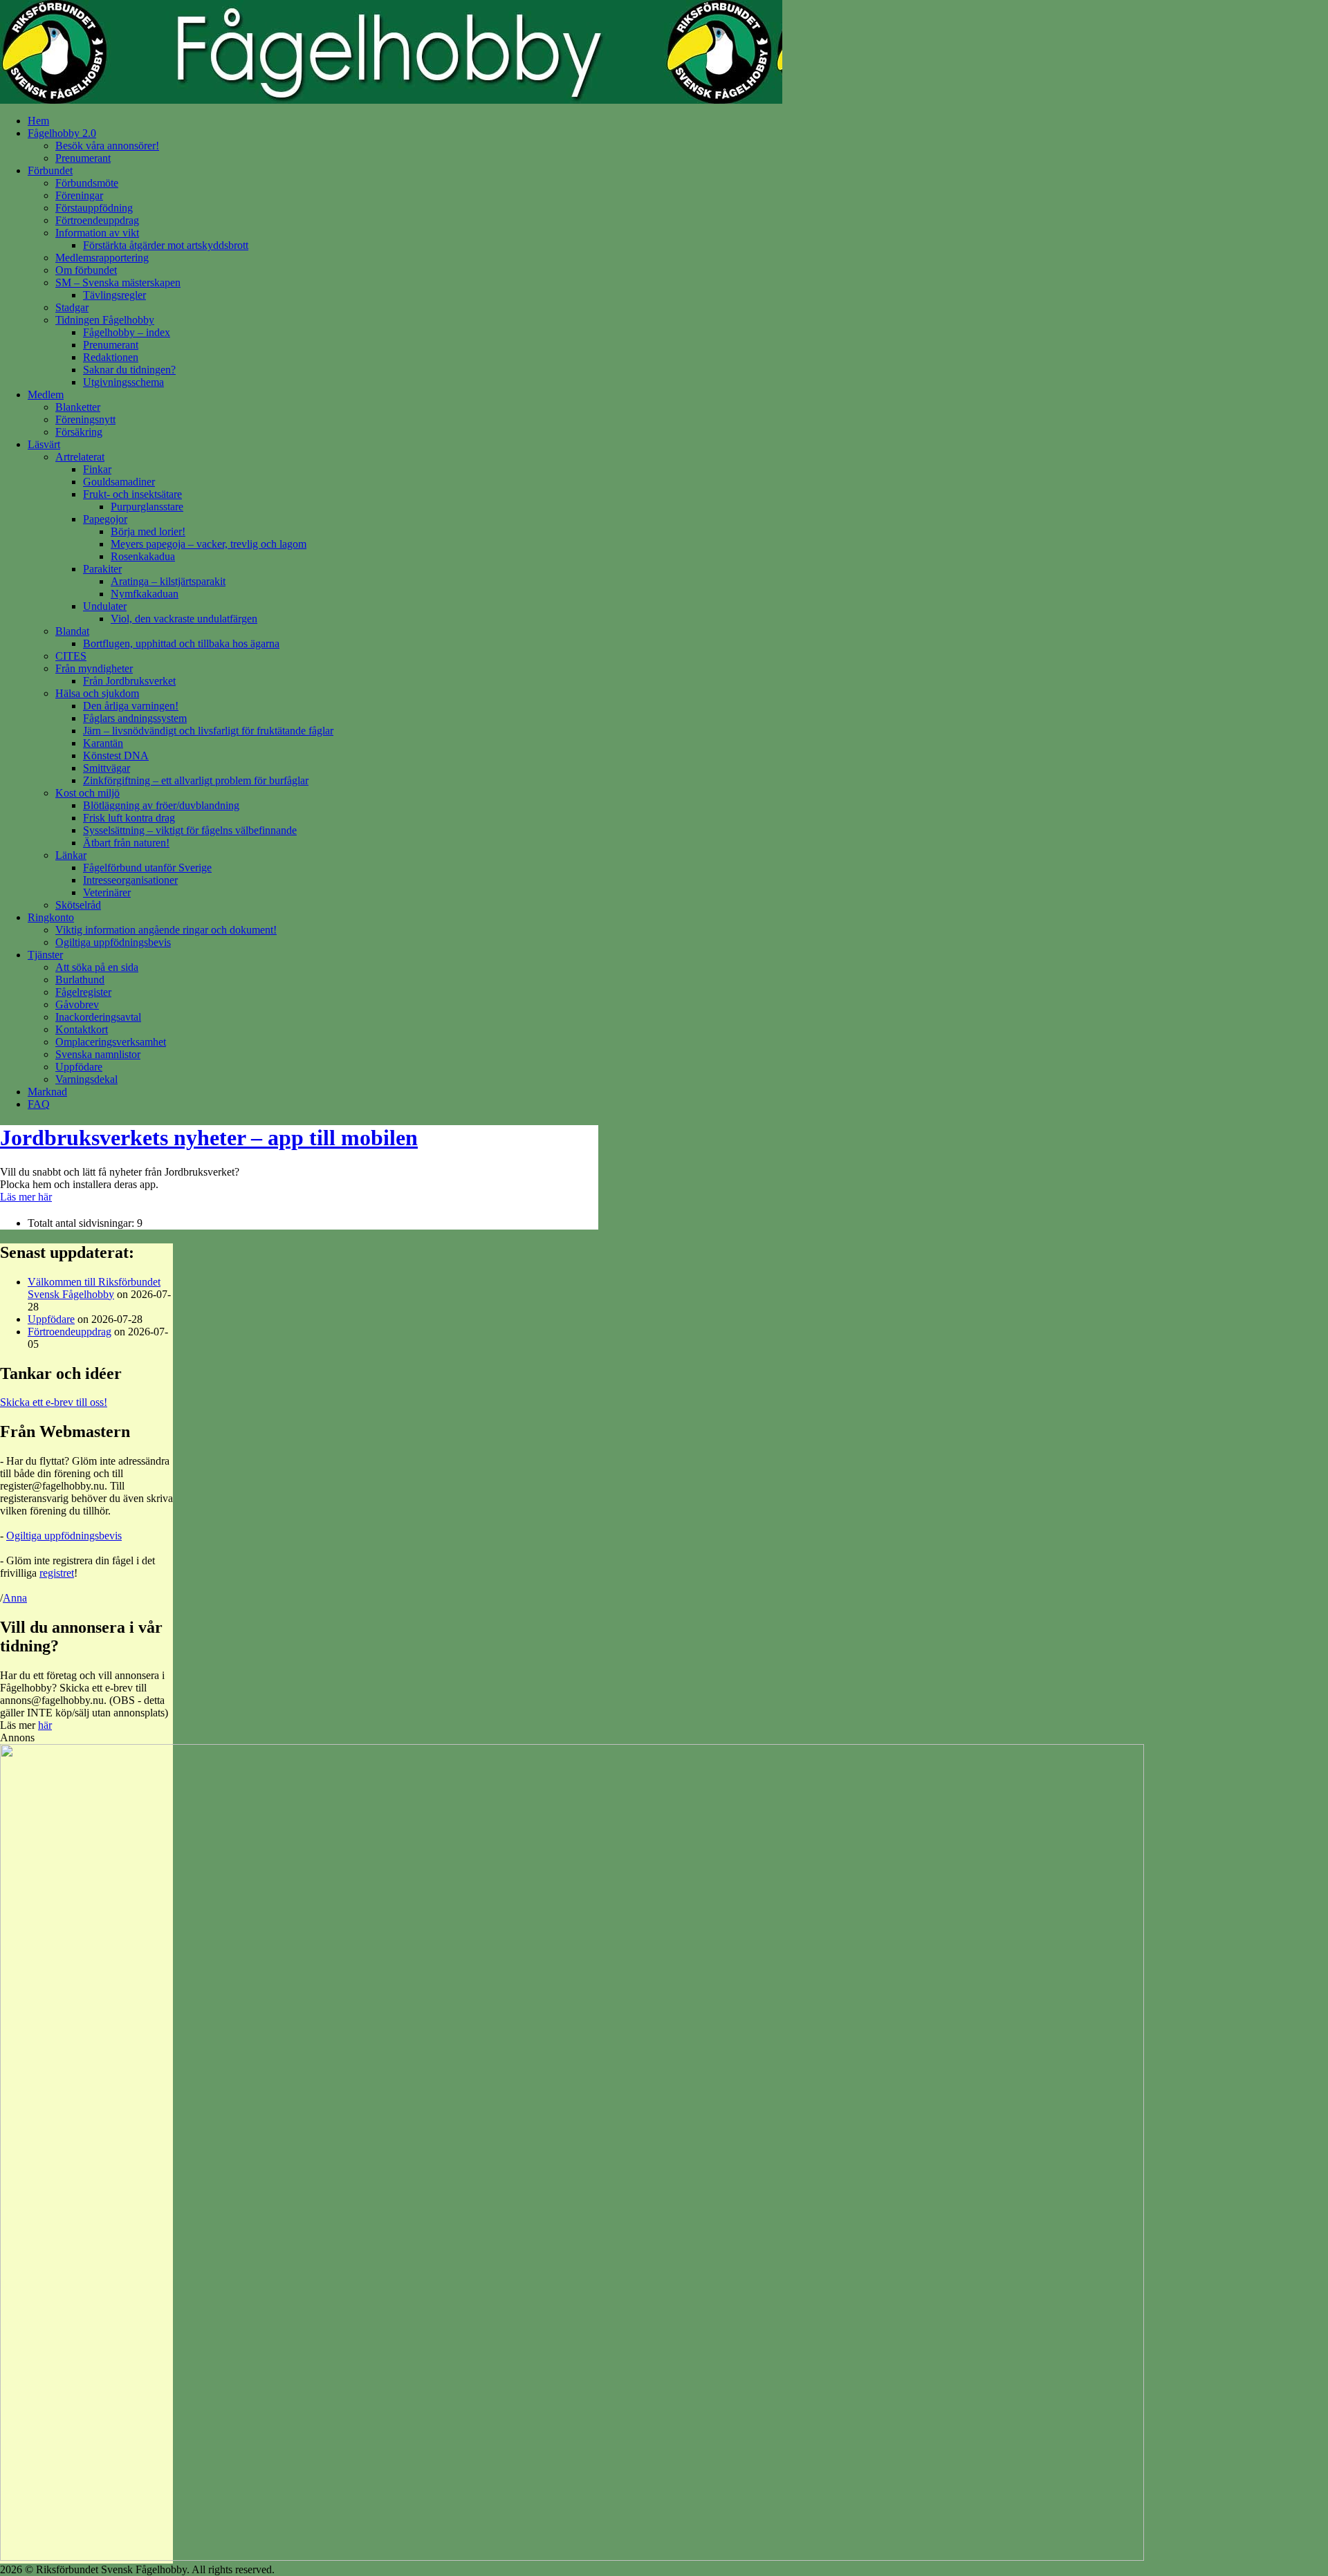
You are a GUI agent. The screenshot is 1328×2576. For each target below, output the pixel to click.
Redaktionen (111, 357)
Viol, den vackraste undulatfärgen (184, 619)
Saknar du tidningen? (129, 370)
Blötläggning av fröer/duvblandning (161, 805)
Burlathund (80, 980)
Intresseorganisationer (130, 880)
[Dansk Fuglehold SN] (572, 2557)
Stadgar (72, 307)
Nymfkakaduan (145, 594)
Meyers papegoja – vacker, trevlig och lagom (209, 544)
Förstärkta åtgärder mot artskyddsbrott (166, 245)
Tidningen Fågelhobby (105, 320)
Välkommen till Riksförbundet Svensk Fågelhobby (94, 1288)
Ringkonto (51, 917)
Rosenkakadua (143, 556)
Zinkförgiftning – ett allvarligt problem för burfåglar (196, 780)
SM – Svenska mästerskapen (118, 282)
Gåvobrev (77, 1004)
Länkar (71, 855)
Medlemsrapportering (102, 258)
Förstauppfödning (94, 208)
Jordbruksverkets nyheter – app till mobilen (209, 1138)
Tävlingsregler (114, 295)
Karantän (103, 743)
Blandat (72, 631)
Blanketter (78, 407)
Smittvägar (107, 768)
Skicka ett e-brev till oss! (54, 1402)
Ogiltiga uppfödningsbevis (113, 942)
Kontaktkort (82, 1029)
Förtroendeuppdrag (97, 220)
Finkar (97, 469)
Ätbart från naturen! (126, 843)
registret (57, 1573)
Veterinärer (107, 892)
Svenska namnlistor (98, 1054)
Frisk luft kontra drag (129, 818)
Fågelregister (83, 992)
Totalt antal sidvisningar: (82, 1223)
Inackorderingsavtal (98, 1017)
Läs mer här (26, 1197)
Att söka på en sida (97, 967)
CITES (71, 656)
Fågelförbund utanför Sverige (147, 868)
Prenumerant (83, 158)
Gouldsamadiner (119, 482)
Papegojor (105, 519)
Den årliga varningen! (131, 706)
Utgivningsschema (123, 382)
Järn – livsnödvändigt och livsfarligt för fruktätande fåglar (208, 731)
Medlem (46, 395)
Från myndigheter (94, 668)
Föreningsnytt (85, 419)
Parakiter (102, 569)
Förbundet (50, 170)
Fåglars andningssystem (135, 718)
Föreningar (79, 195)
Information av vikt (97, 233)
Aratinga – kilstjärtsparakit (168, 581)
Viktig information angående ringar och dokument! (166, 930)
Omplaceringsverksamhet (111, 1042)
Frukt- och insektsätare (132, 494)
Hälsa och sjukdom (97, 693)
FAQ (39, 1104)
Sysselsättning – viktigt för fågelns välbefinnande (190, 830)
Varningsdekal (86, 1079)
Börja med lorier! (148, 531)
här (45, 1725)
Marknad (47, 1092)
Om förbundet (86, 270)
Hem (38, 121)
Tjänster (45, 955)
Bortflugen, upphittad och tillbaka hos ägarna (181, 643)
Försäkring (79, 432)
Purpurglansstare (147, 507)
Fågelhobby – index (127, 332)
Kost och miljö (87, 793)
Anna (15, 1598)
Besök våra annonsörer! (107, 146)
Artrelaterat (80, 457)
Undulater (105, 606)
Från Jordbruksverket (129, 681)
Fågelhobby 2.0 (62, 133)
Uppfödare (79, 1067)
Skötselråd (78, 905)
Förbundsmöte (87, 183)
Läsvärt (44, 444)
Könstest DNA (116, 756)
